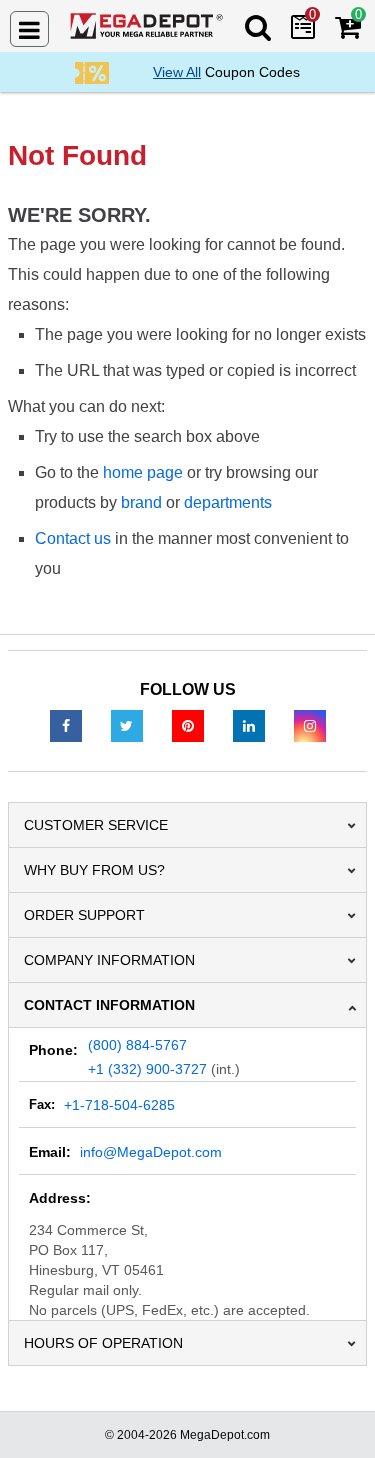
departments (228, 502)
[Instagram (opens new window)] (310, 725)
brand (141, 502)
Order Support (84, 915)
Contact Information (109, 1005)
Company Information (109, 960)
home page (143, 472)
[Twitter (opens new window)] (127, 725)
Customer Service (96, 825)
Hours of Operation (103, 1343)
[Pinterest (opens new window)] (188, 725)
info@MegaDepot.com (151, 1152)
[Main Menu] (29, 29)
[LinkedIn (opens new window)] (249, 725)
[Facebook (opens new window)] (66, 725)
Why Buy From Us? (94, 870)
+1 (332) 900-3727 (147, 1069)
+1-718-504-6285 (119, 1105)
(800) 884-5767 (137, 1045)
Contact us (73, 538)
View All (177, 72)
